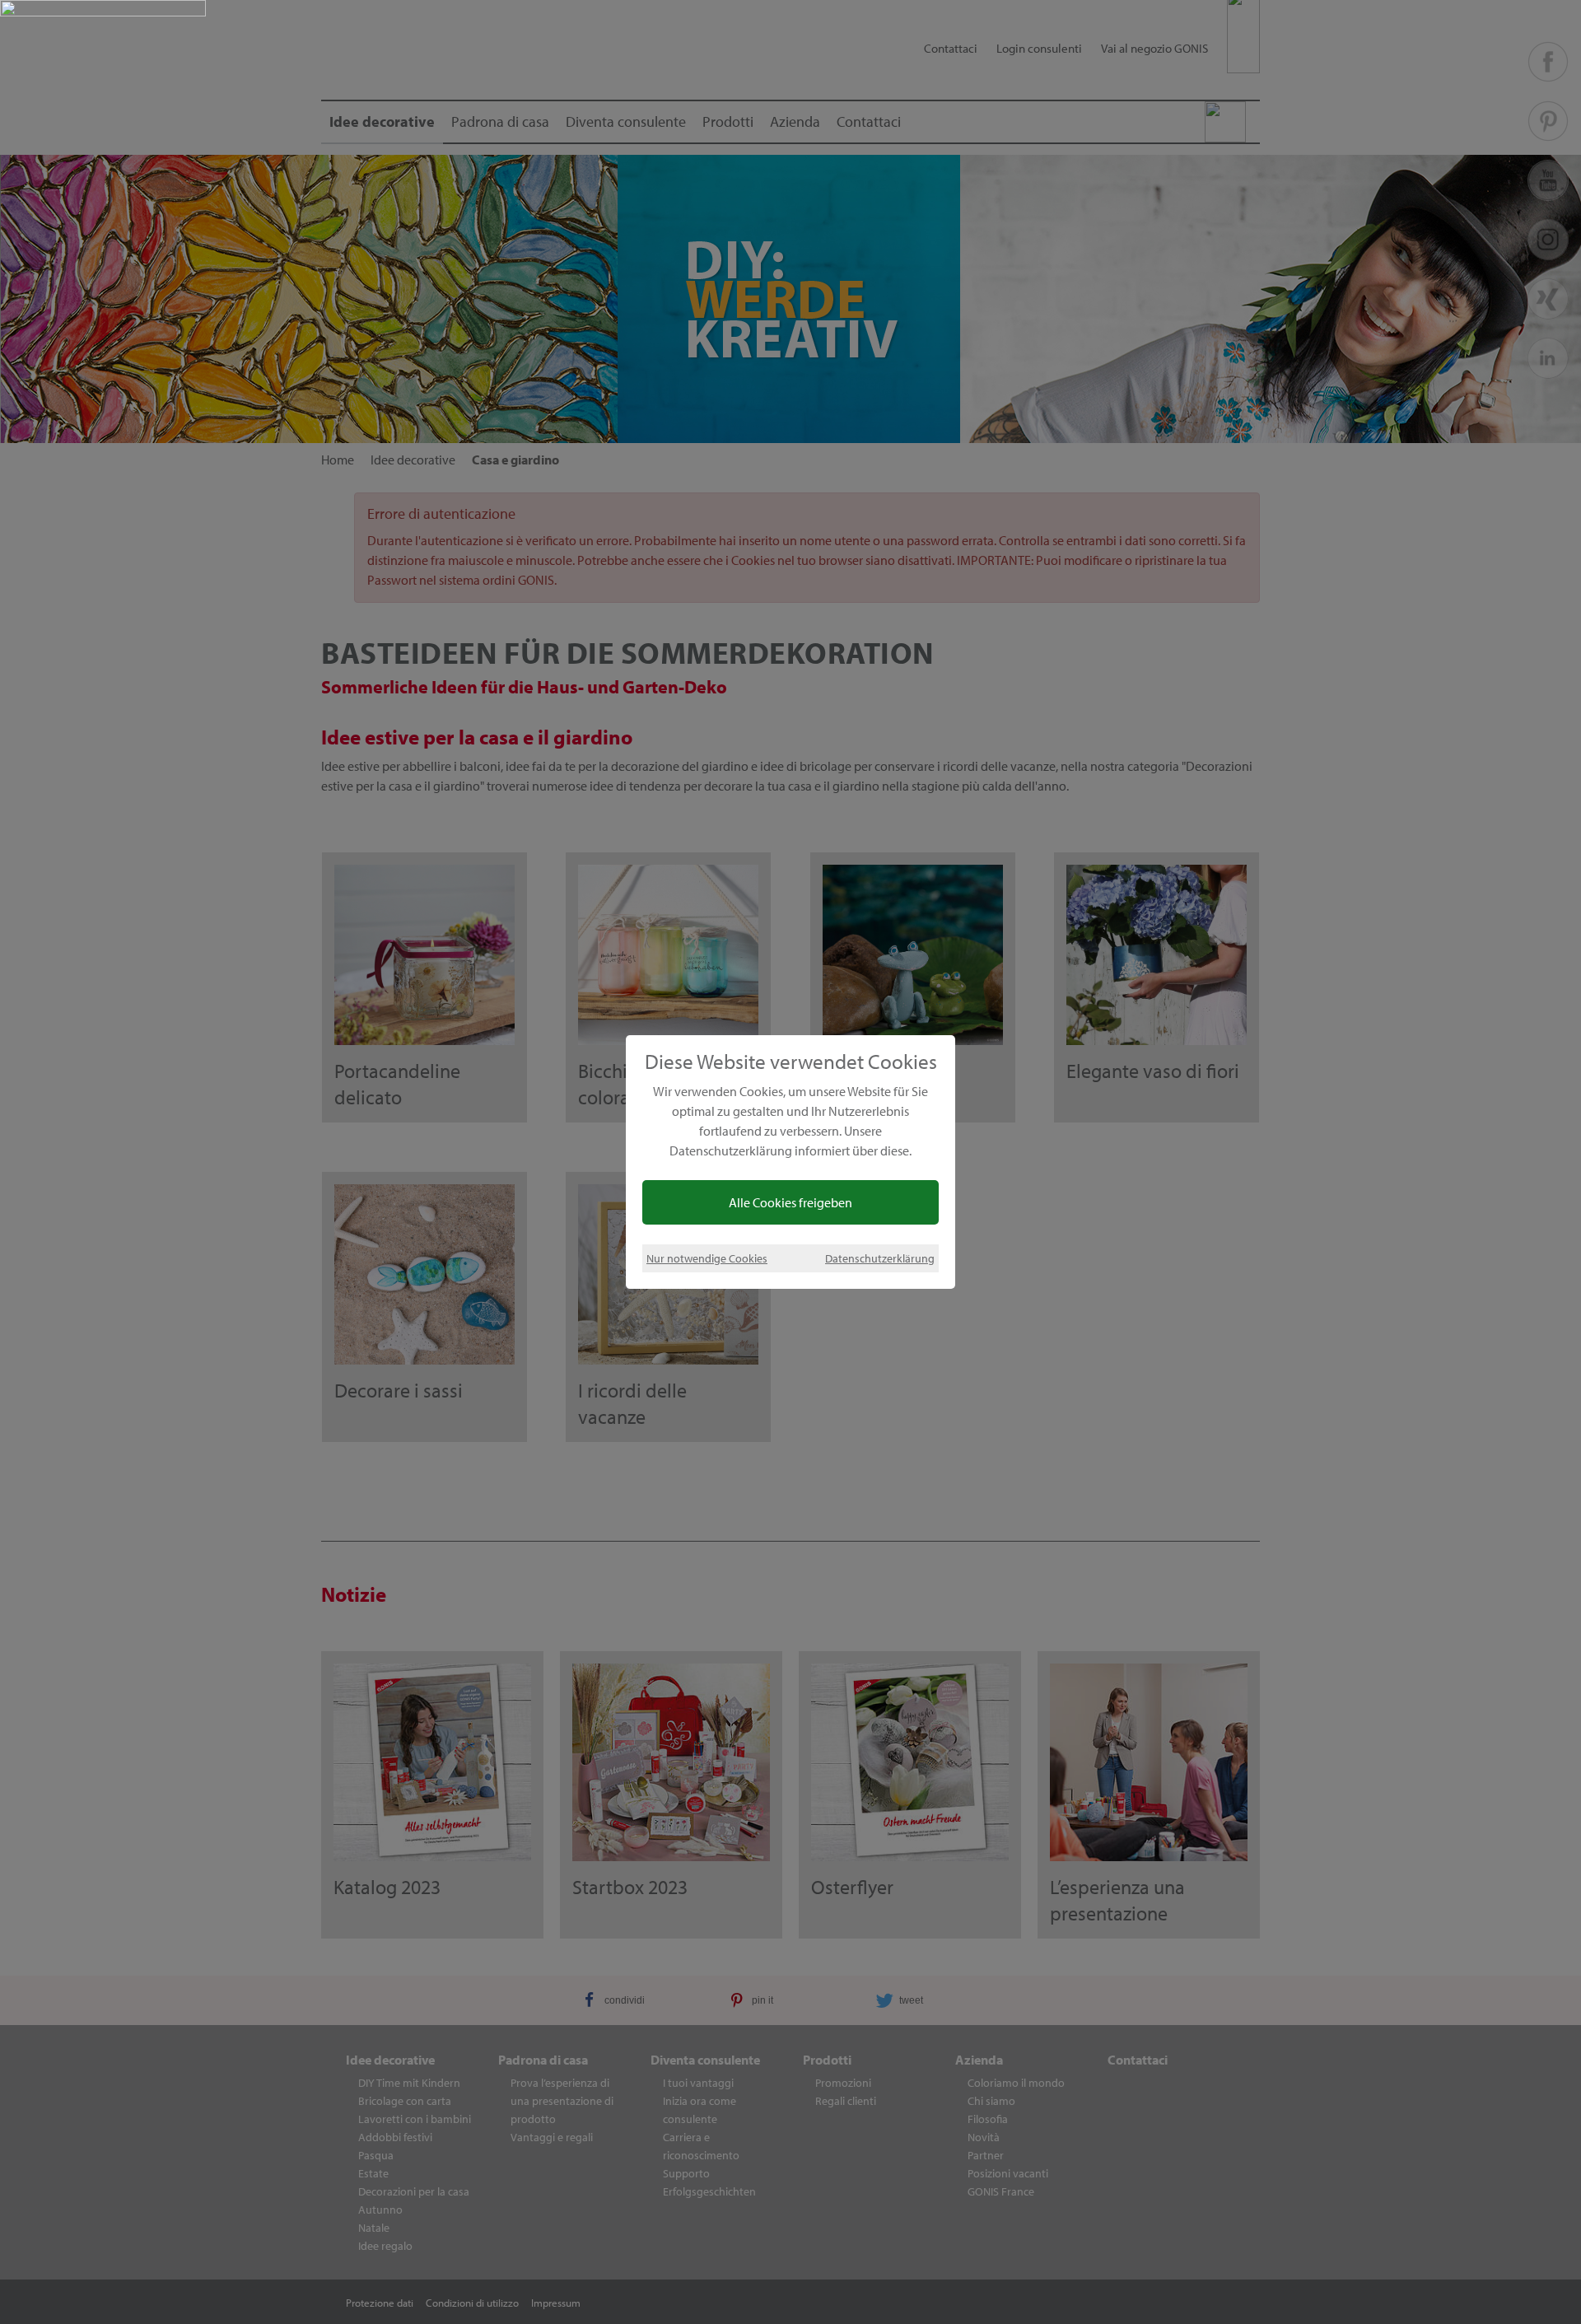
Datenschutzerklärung (880, 1258)
